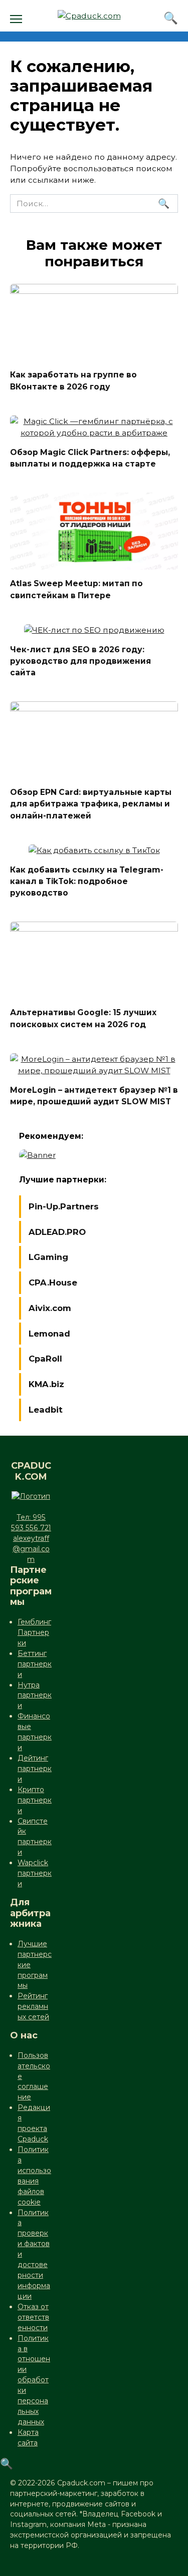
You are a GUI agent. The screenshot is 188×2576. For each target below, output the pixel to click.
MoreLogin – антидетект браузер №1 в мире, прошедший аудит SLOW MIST (94, 1096)
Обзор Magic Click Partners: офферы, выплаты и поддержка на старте (90, 458)
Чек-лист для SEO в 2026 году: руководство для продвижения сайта (80, 661)
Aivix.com (50, 1308)
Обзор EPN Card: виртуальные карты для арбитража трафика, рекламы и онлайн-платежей (91, 804)
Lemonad (49, 1334)
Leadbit (46, 1410)
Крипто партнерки (35, 1800)
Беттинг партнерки (35, 1664)
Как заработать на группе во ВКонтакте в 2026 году (73, 380)
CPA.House (53, 1282)
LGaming (48, 1257)
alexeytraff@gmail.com (31, 1549)
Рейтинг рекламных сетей (33, 2006)
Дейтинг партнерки (35, 1769)
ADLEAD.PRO (57, 1232)
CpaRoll (45, 1359)
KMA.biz (46, 1384)
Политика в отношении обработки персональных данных (34, 2380)
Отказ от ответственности (33, 2317)
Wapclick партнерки (35, 1873)
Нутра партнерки (35, 1695)
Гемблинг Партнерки (34, 1632)
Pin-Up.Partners (64, 1206)
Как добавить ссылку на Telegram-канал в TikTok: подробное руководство (87, 881)
